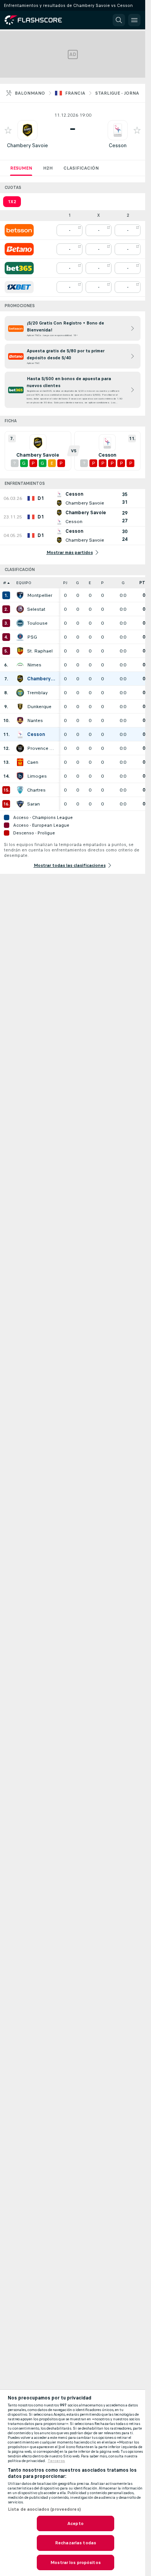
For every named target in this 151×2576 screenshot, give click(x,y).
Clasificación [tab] (81, 168)
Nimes (34, 665)
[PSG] (20, 637)
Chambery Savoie (27, 145)
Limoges (37, 776)
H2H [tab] (48, 168)
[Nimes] (20, 665)
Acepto (75, 2523)
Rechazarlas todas (75, 2543)
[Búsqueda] (119, 20)
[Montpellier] (20, 595)
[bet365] (19, 268)
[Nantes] (20, 720)
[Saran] (20, 804)
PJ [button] (65, 583)
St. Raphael (40, 651)
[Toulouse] (20, 623)
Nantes (35, 720)
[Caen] (20, 762)
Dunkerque (39, 707)
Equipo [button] (24, 583)
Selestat (36, 609)
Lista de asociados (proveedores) (44, 2509)
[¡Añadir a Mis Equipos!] (8, 130)
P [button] (102, 583)
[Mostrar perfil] (27, 130)
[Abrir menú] (134, 20)
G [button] (77, 583)
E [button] (90, 583)
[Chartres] (20, 790)
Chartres (36, 790)
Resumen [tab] (21, 168)
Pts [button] (144, 583)
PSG (32, 637)
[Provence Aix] (20, 748)
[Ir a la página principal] (39, 20)
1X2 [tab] (12, 202)
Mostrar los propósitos (75, 2562)
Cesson (118, 145)
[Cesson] (20, 734)
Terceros (56, 2461)
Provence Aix (41, 748)
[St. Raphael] (20, 651)
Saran (33, 804)
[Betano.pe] (19, 249)
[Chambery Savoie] (20, 679)
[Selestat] (20, 609)
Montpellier (40, 595)
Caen (33, 762)
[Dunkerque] (20, 707)
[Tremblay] (20, 693)
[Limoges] (20, 776)
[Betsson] (19, 230)
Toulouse (37, 623)
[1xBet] (19, 287)
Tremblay (37, 693)
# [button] (5, 583)
